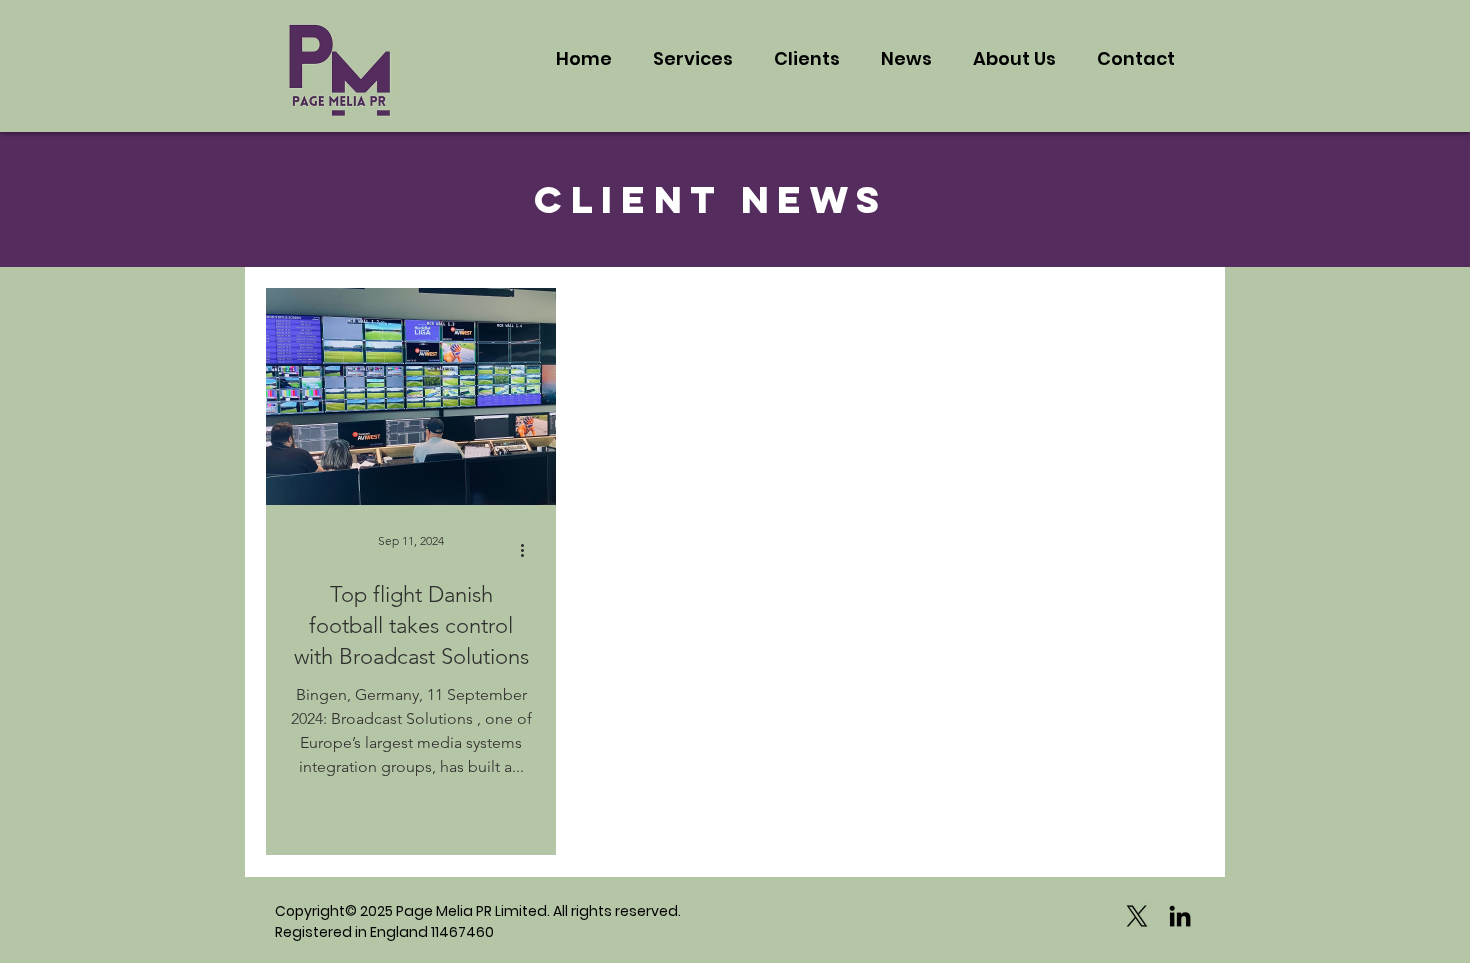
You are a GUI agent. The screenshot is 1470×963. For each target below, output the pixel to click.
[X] (1137, 916)
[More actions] (529, 550)
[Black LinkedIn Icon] (1180, 916)
